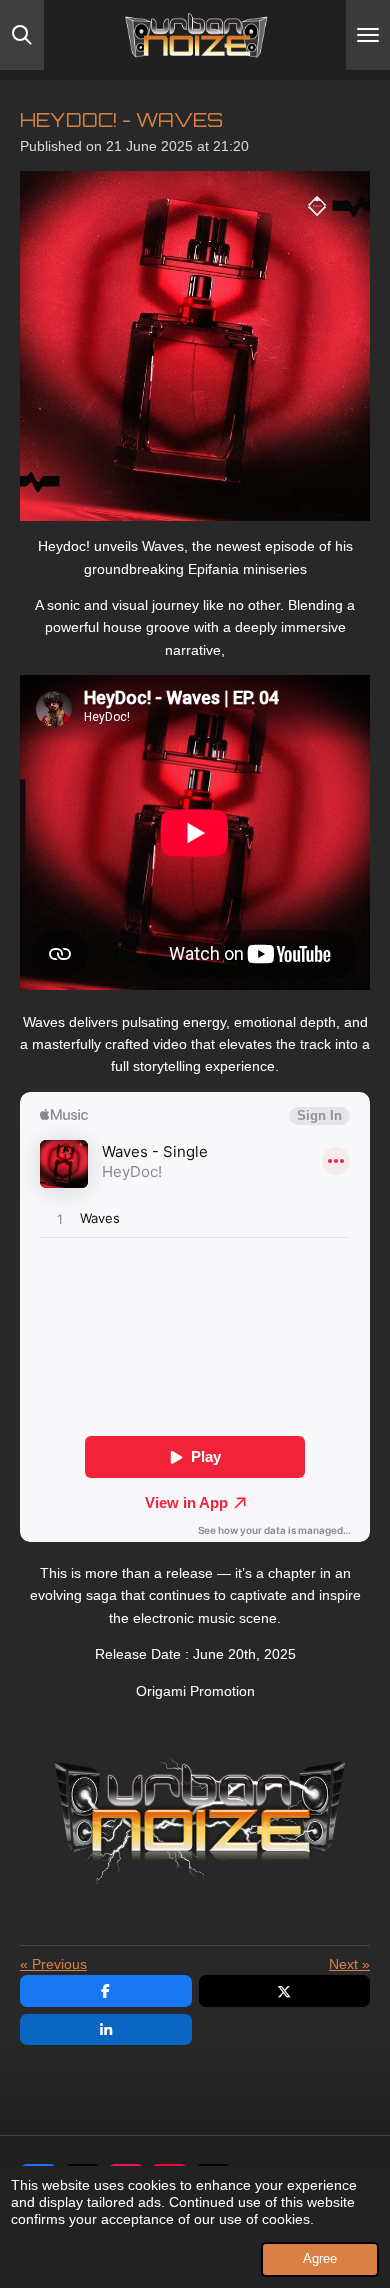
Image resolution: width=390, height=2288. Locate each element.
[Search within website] (22, 35)
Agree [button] (320, 2259)
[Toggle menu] (368, 35)
